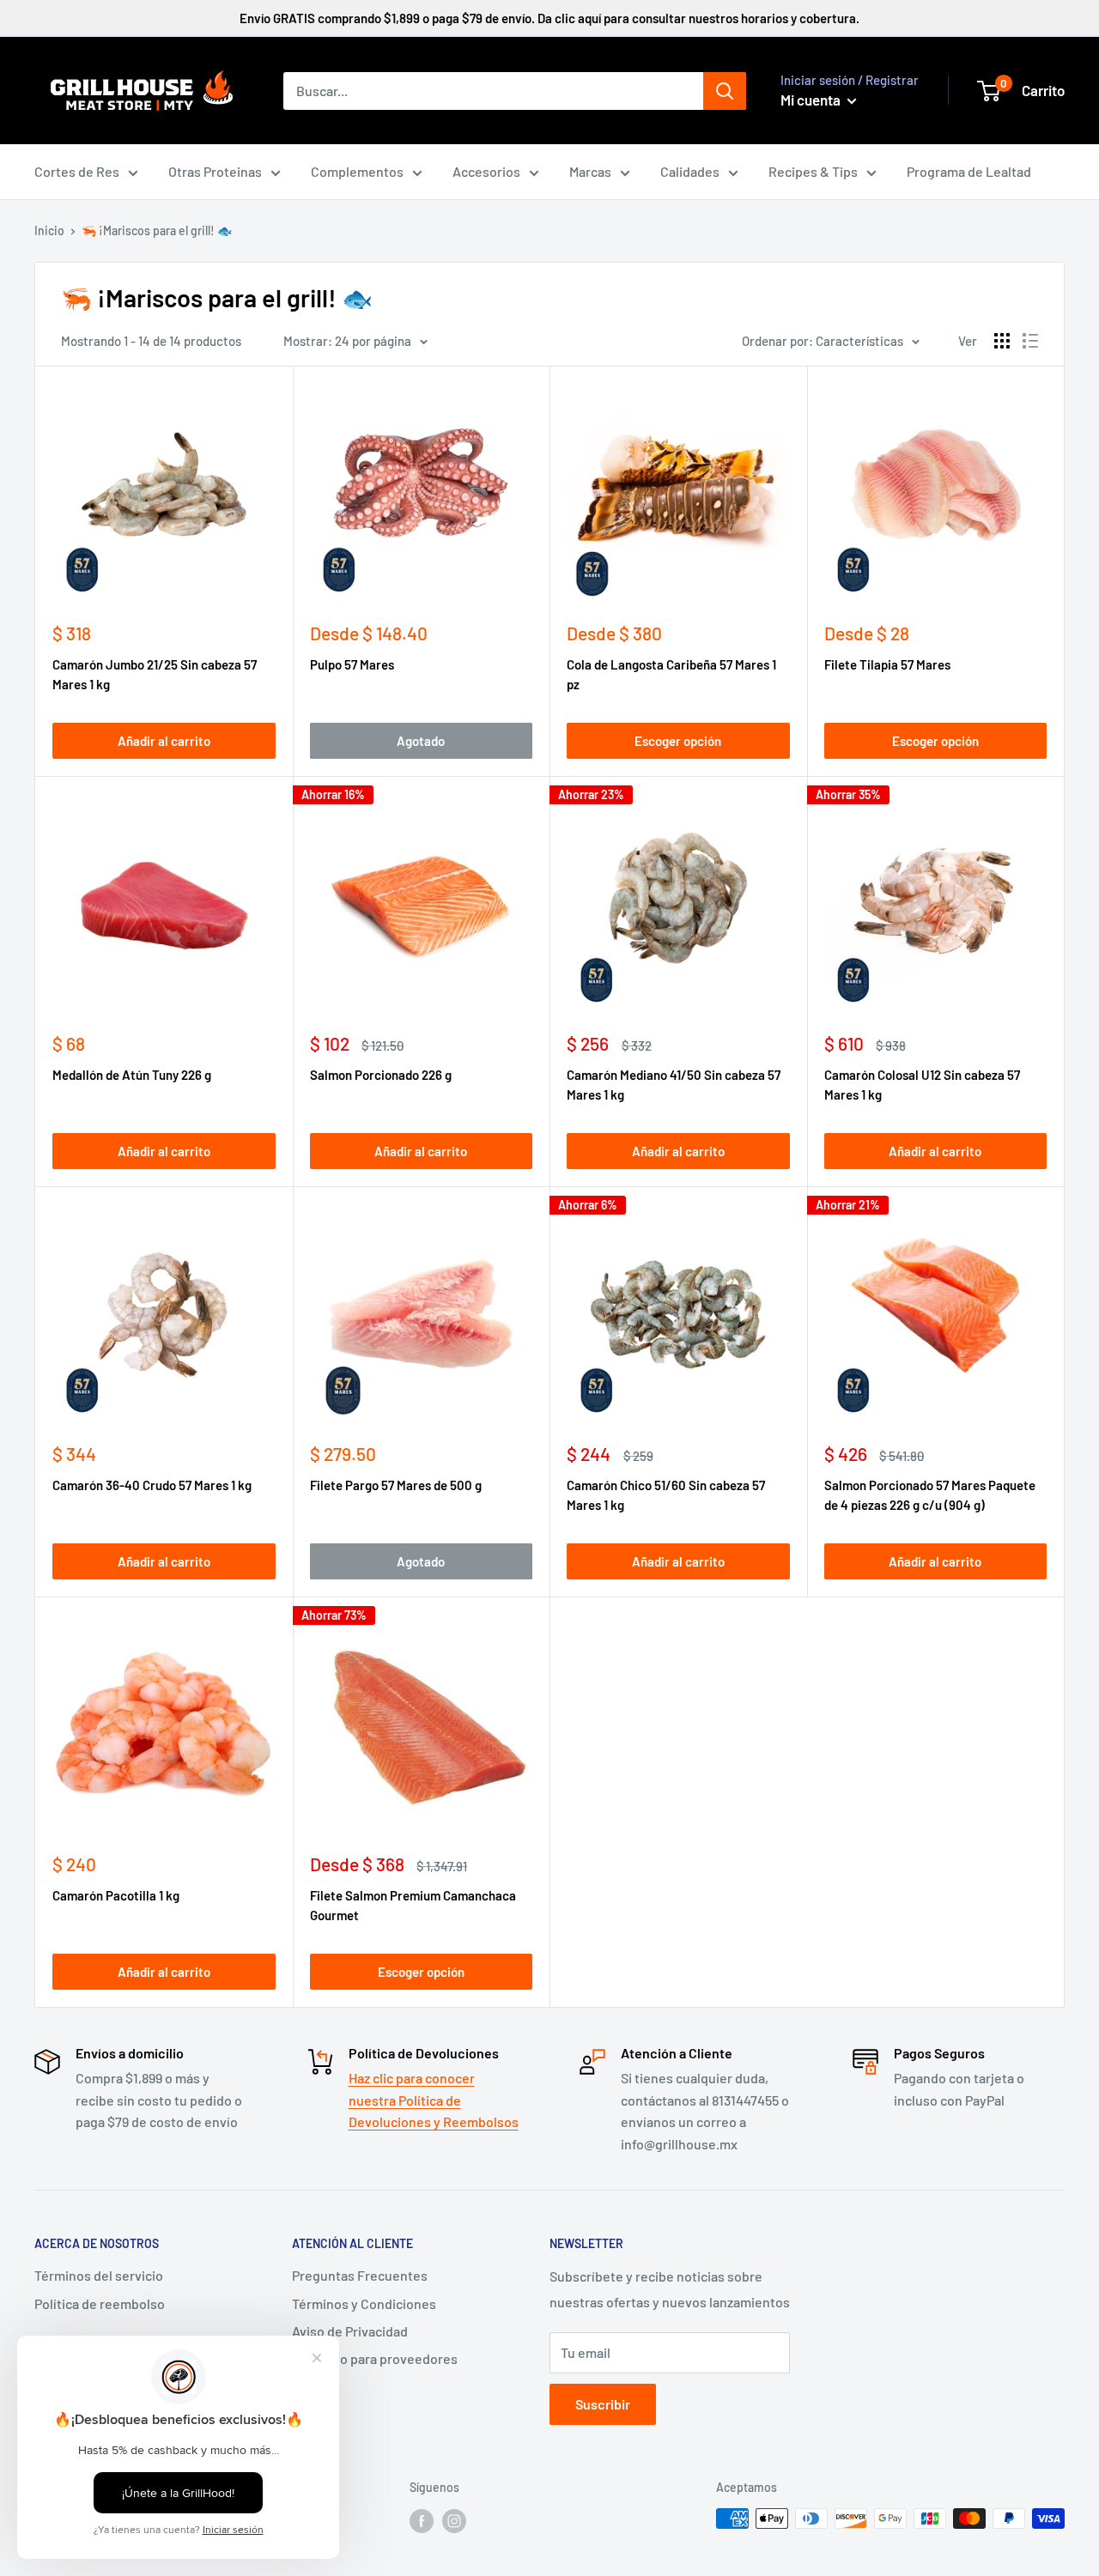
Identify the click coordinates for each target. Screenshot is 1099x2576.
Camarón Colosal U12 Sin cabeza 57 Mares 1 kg (922, 1085)
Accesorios (486, 171)
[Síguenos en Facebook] (422, 2520)
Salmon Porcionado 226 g (381, 1075)
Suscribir (603, 2404)
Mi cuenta (812, 100)
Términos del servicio (99, 2275)
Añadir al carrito (164, 741)
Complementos (357, 171)
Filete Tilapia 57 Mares (887, 664)
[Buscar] (725, 91)
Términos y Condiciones (364, 2303)
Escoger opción (678, 741)
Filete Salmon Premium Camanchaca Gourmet (413, 1905)
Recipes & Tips (813, 171)
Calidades (690, 171)
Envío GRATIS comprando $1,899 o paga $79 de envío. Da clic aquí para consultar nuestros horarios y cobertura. (549, 18)
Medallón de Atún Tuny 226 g (132, 1075)
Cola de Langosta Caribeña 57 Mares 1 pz (671, 674)
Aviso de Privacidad (350, 2331)
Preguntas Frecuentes (360, 2275)
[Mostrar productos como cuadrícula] (1002, 341)
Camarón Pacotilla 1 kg (116, 1895)
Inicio (49, 230)
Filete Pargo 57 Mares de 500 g (396, 1485)
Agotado (421, 741)
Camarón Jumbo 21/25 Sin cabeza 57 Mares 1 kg (155, 674)
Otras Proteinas (215, 171)
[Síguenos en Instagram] (454, 2520)
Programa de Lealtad (969, 171)
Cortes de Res (77, 171)
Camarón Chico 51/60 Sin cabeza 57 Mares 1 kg (666, 1495)
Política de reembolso (100, 2303)
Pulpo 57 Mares (352, 664)
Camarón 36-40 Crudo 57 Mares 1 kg (152, 1485)
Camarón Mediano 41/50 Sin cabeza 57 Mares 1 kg (674, 1085)
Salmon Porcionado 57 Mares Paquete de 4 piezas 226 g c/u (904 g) (930, 1495)
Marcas (590, 171)
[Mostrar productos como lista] (1030, 341)
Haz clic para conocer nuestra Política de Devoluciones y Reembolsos (434, 2100)
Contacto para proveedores (375, 2358)
